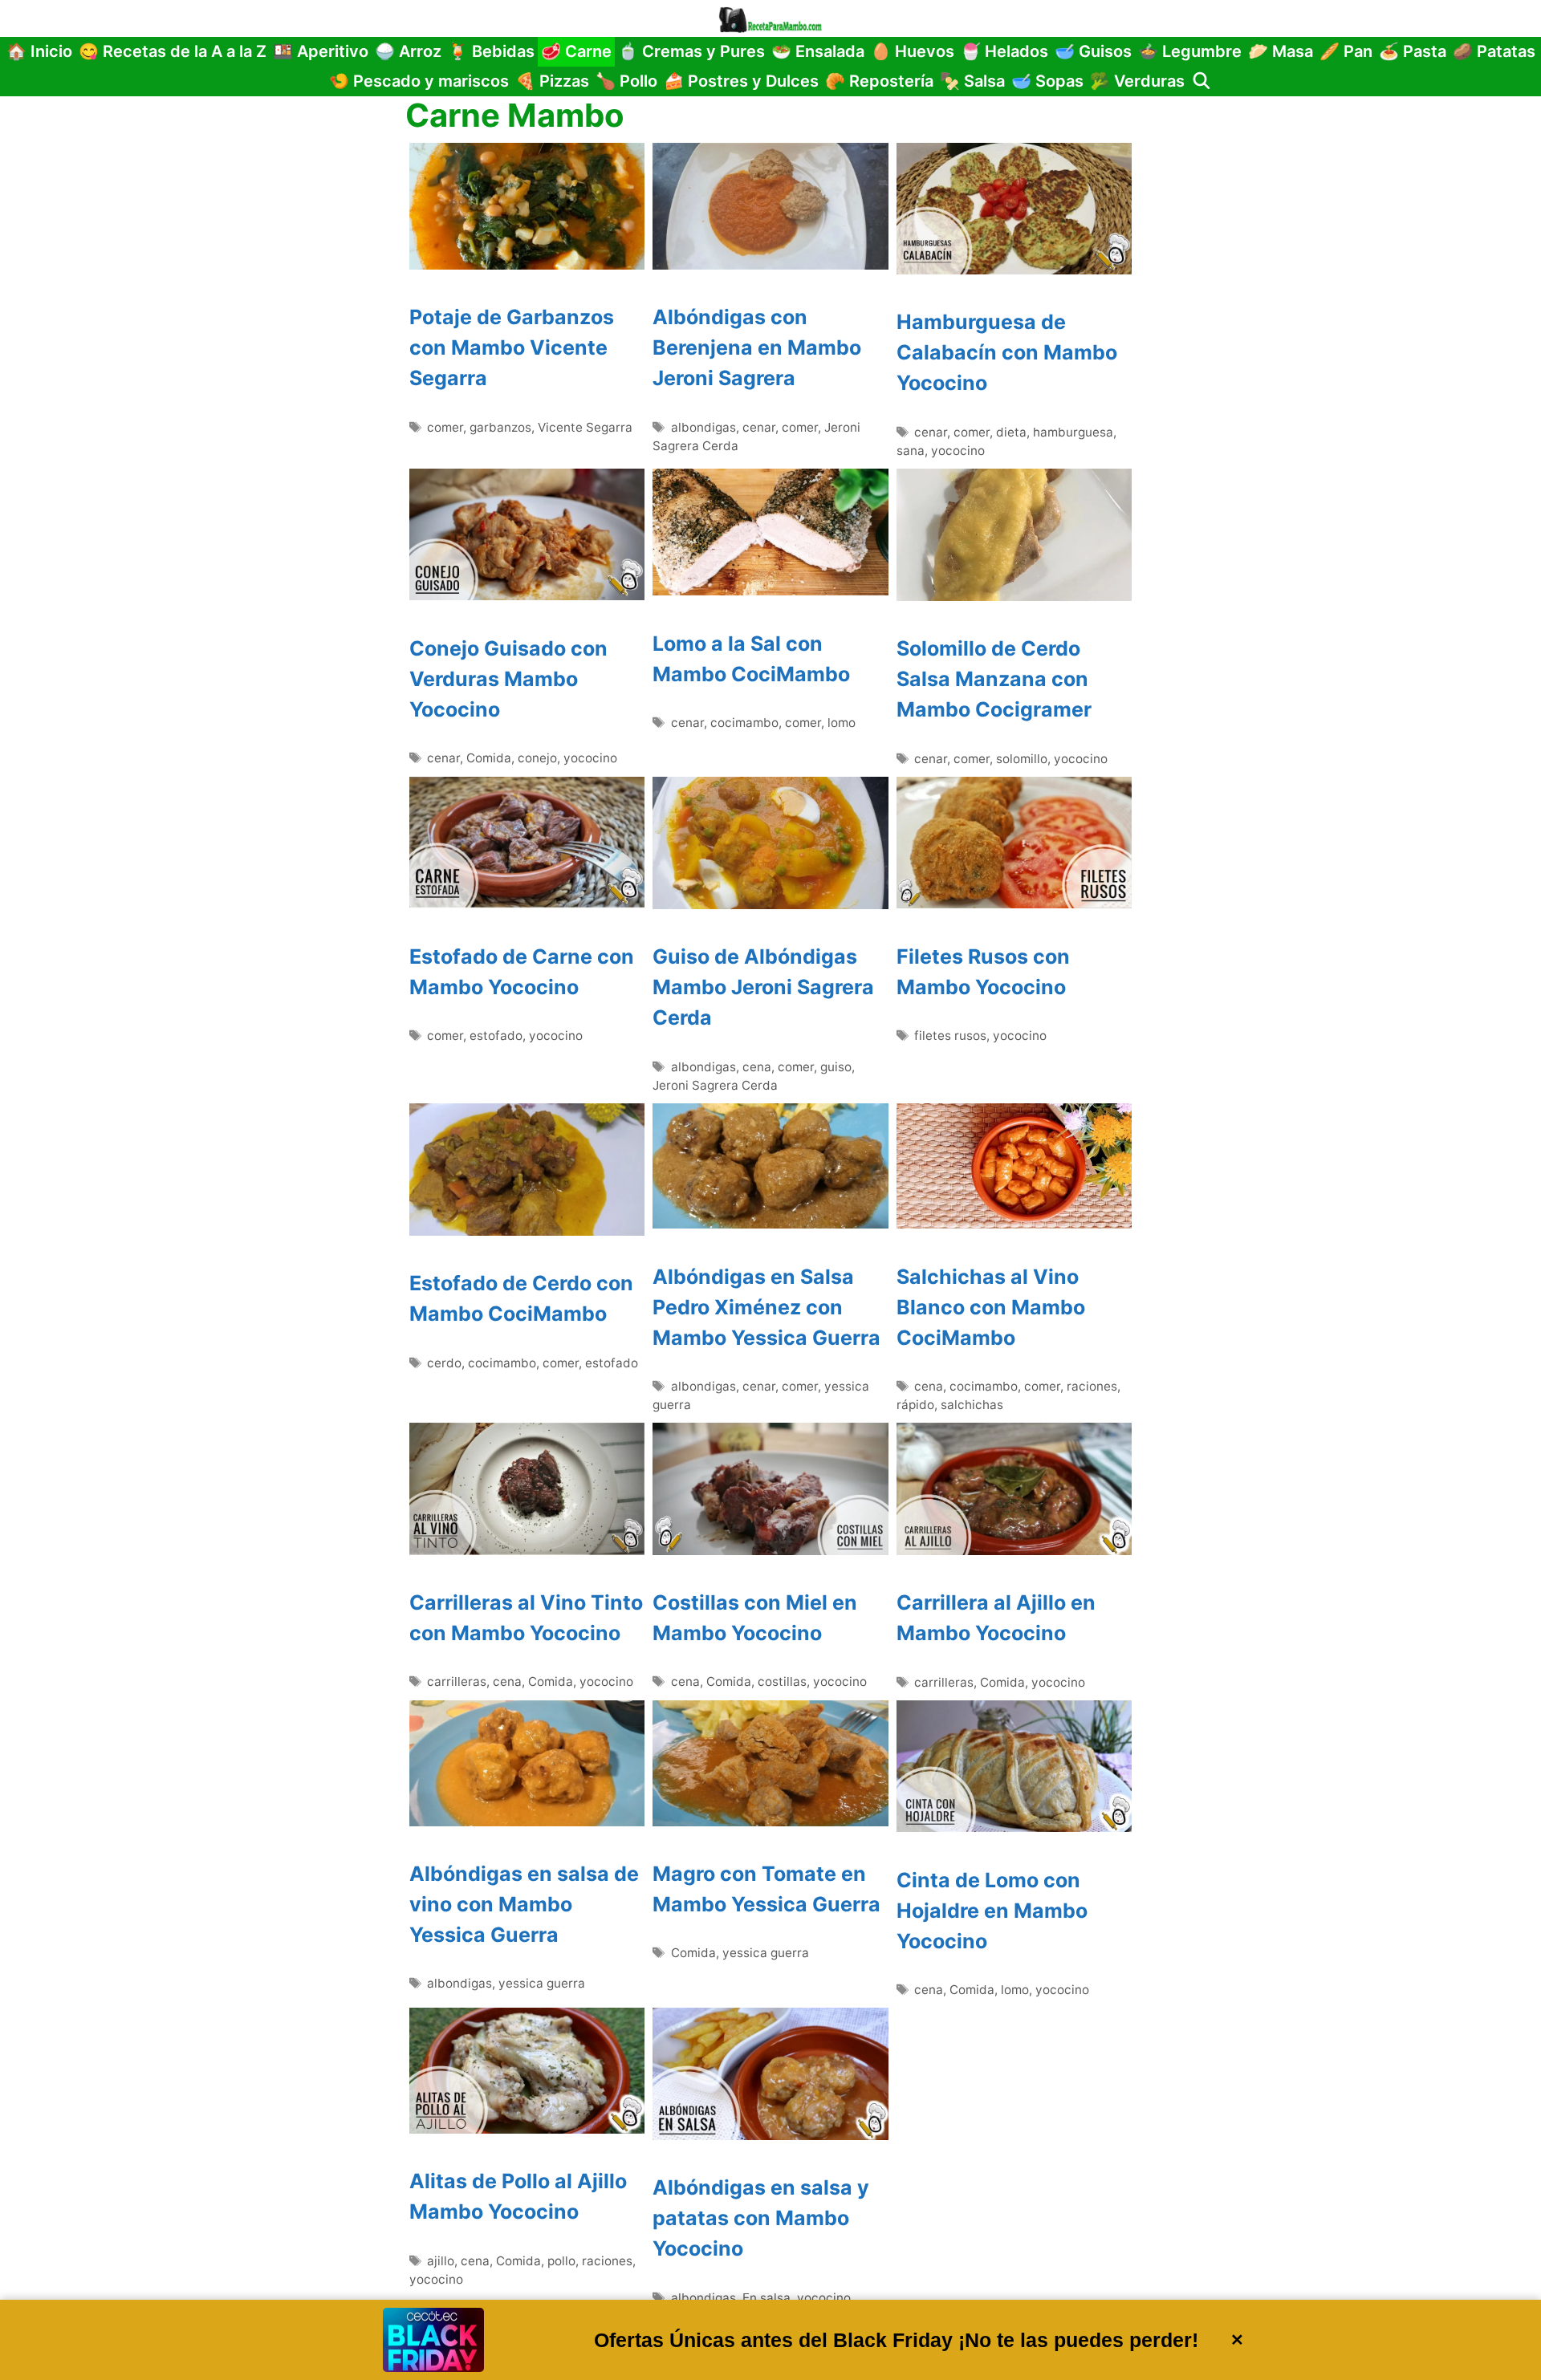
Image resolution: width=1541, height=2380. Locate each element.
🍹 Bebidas (491, 51)
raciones (1092, 1386)
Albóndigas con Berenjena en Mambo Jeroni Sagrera (757, 347)
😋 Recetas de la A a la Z (173, 51)
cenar (759, 427)
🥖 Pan (1346, 51)
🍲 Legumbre (1190, 51)
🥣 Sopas (1047, 81)
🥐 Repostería (879, 81)
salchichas (972, 1405)
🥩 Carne (576, 51)
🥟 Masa (1281, 51)
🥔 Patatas (1494, 51)
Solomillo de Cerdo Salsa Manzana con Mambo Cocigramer (994, 679)
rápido (915, 1405)
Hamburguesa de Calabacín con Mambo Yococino (1007, 352)
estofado (496, 1036)
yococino (958, 451)
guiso (836, 1067)
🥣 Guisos (1093, 51)
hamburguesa (1073, 432)
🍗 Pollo (626, 81)
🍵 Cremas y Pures (691, 51)
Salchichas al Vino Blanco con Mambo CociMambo (991, 1307)
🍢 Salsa (972, 81)
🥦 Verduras (1137, 81)
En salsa (766, 2298)
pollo (561, 2261)
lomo (842, 723)
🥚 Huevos (913, 51)
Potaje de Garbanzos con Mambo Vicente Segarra (512, 347)
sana (911, 451)
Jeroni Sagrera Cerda (715, 1085)
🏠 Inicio (39, 51)
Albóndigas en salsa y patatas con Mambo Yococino (761, 2218)
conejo (537, 758)
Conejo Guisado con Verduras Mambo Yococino (508, 679)
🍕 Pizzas (552, 81)
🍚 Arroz (408, 51)
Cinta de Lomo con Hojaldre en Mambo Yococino (992, 1911)
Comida (489, 758)
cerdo (444, 1363)
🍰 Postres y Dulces (741, 81)
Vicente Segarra (585, 427)
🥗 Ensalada (818, 51)
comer (445, 427)
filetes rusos (950, 1036)
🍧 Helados (1004, 51)
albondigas (703, 427)
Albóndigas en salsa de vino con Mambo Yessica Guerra (524, 1904)
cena (757, 1067)
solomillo (1022, 759)
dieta (1011, 432)
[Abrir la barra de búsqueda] (1201, 81)
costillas (782, 1681)
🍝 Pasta (1413, 51)
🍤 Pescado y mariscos (419, 81)
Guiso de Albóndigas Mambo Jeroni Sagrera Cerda (763, 987)
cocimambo (744, 723)
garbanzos (500, 427)
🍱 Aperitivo (321, 51)
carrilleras (457, 1681)
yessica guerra (542, 1983)
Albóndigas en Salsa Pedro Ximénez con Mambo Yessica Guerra (766, 1307)
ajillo (441, 2261)
